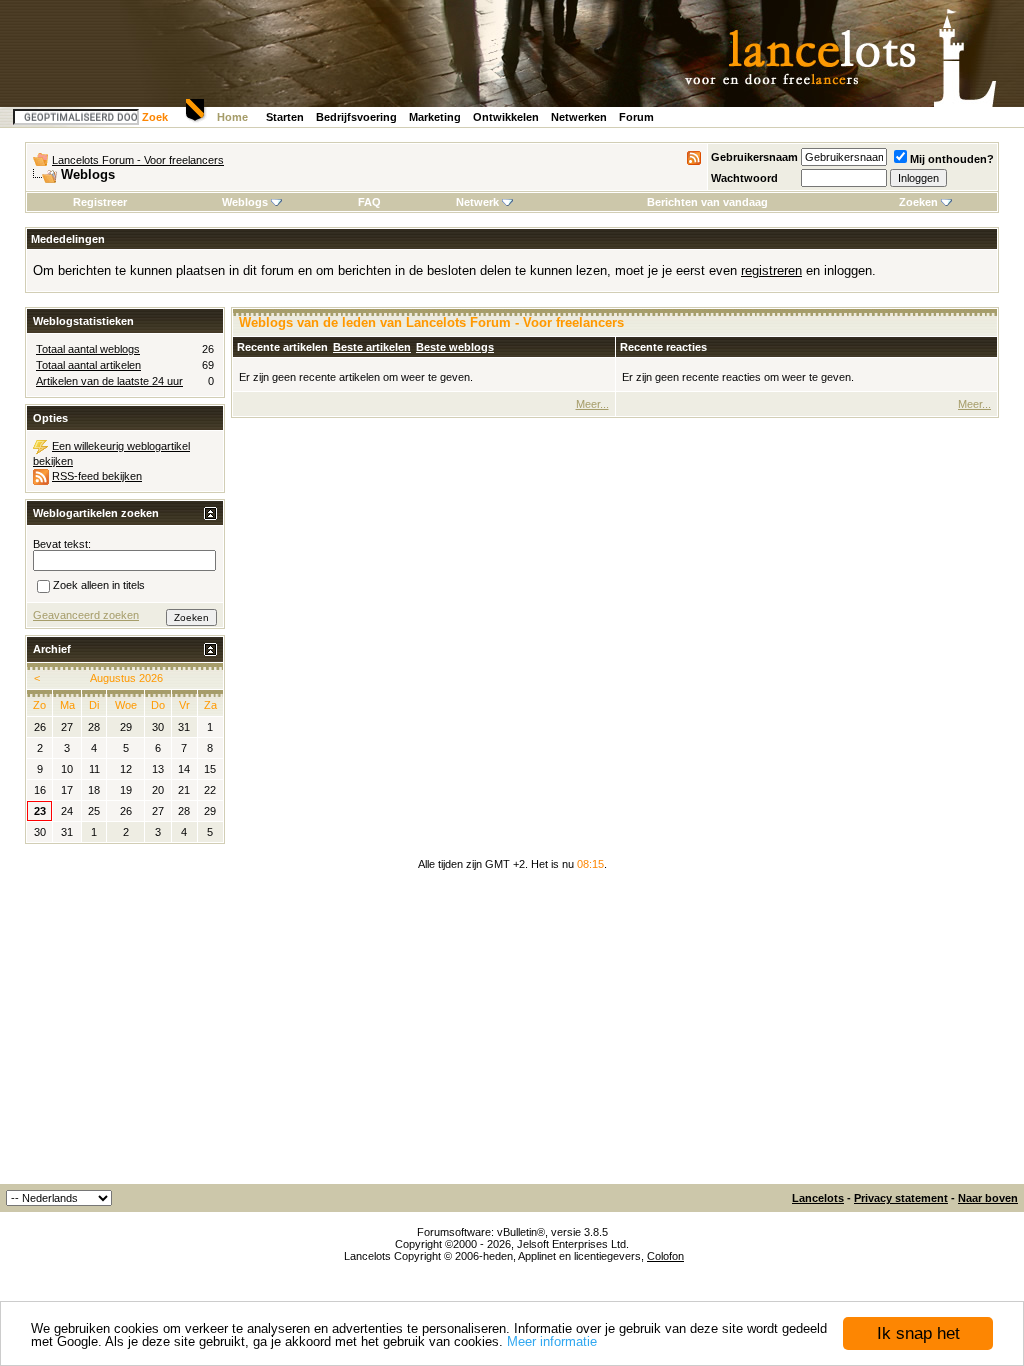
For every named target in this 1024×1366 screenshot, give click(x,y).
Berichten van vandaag (707, 202)
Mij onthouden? (952, 159)
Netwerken (579, 117)
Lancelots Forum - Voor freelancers (138, 160)
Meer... (592, 404)
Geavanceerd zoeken (86, 615)
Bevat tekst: (62, 544)
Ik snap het (918, 1333)
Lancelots (818, 1198)
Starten (285, 117)
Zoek (155, 117)
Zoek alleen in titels (99, 585)
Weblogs (245, 202)
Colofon (665, 1256)
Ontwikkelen (506, 117)
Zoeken (918, 202)
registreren (771, 270)
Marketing (435, 117)
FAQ (369, 202)
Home (232, 117)
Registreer (100, 202)
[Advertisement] (512, 1034)
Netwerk (477, 202)
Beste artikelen (372, 347)
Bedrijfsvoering (356, 117)
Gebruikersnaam (754, 157)
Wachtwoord (744, 178)
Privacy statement (901, 1198)
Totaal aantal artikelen (88, 365)
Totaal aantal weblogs (88, 349)
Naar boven (988, 1198)
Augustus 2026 (126, 678)
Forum (636, 117)
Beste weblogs (455, 347)
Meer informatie (552, 1341)
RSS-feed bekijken (97, 476)
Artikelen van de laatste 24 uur (109, 381)
